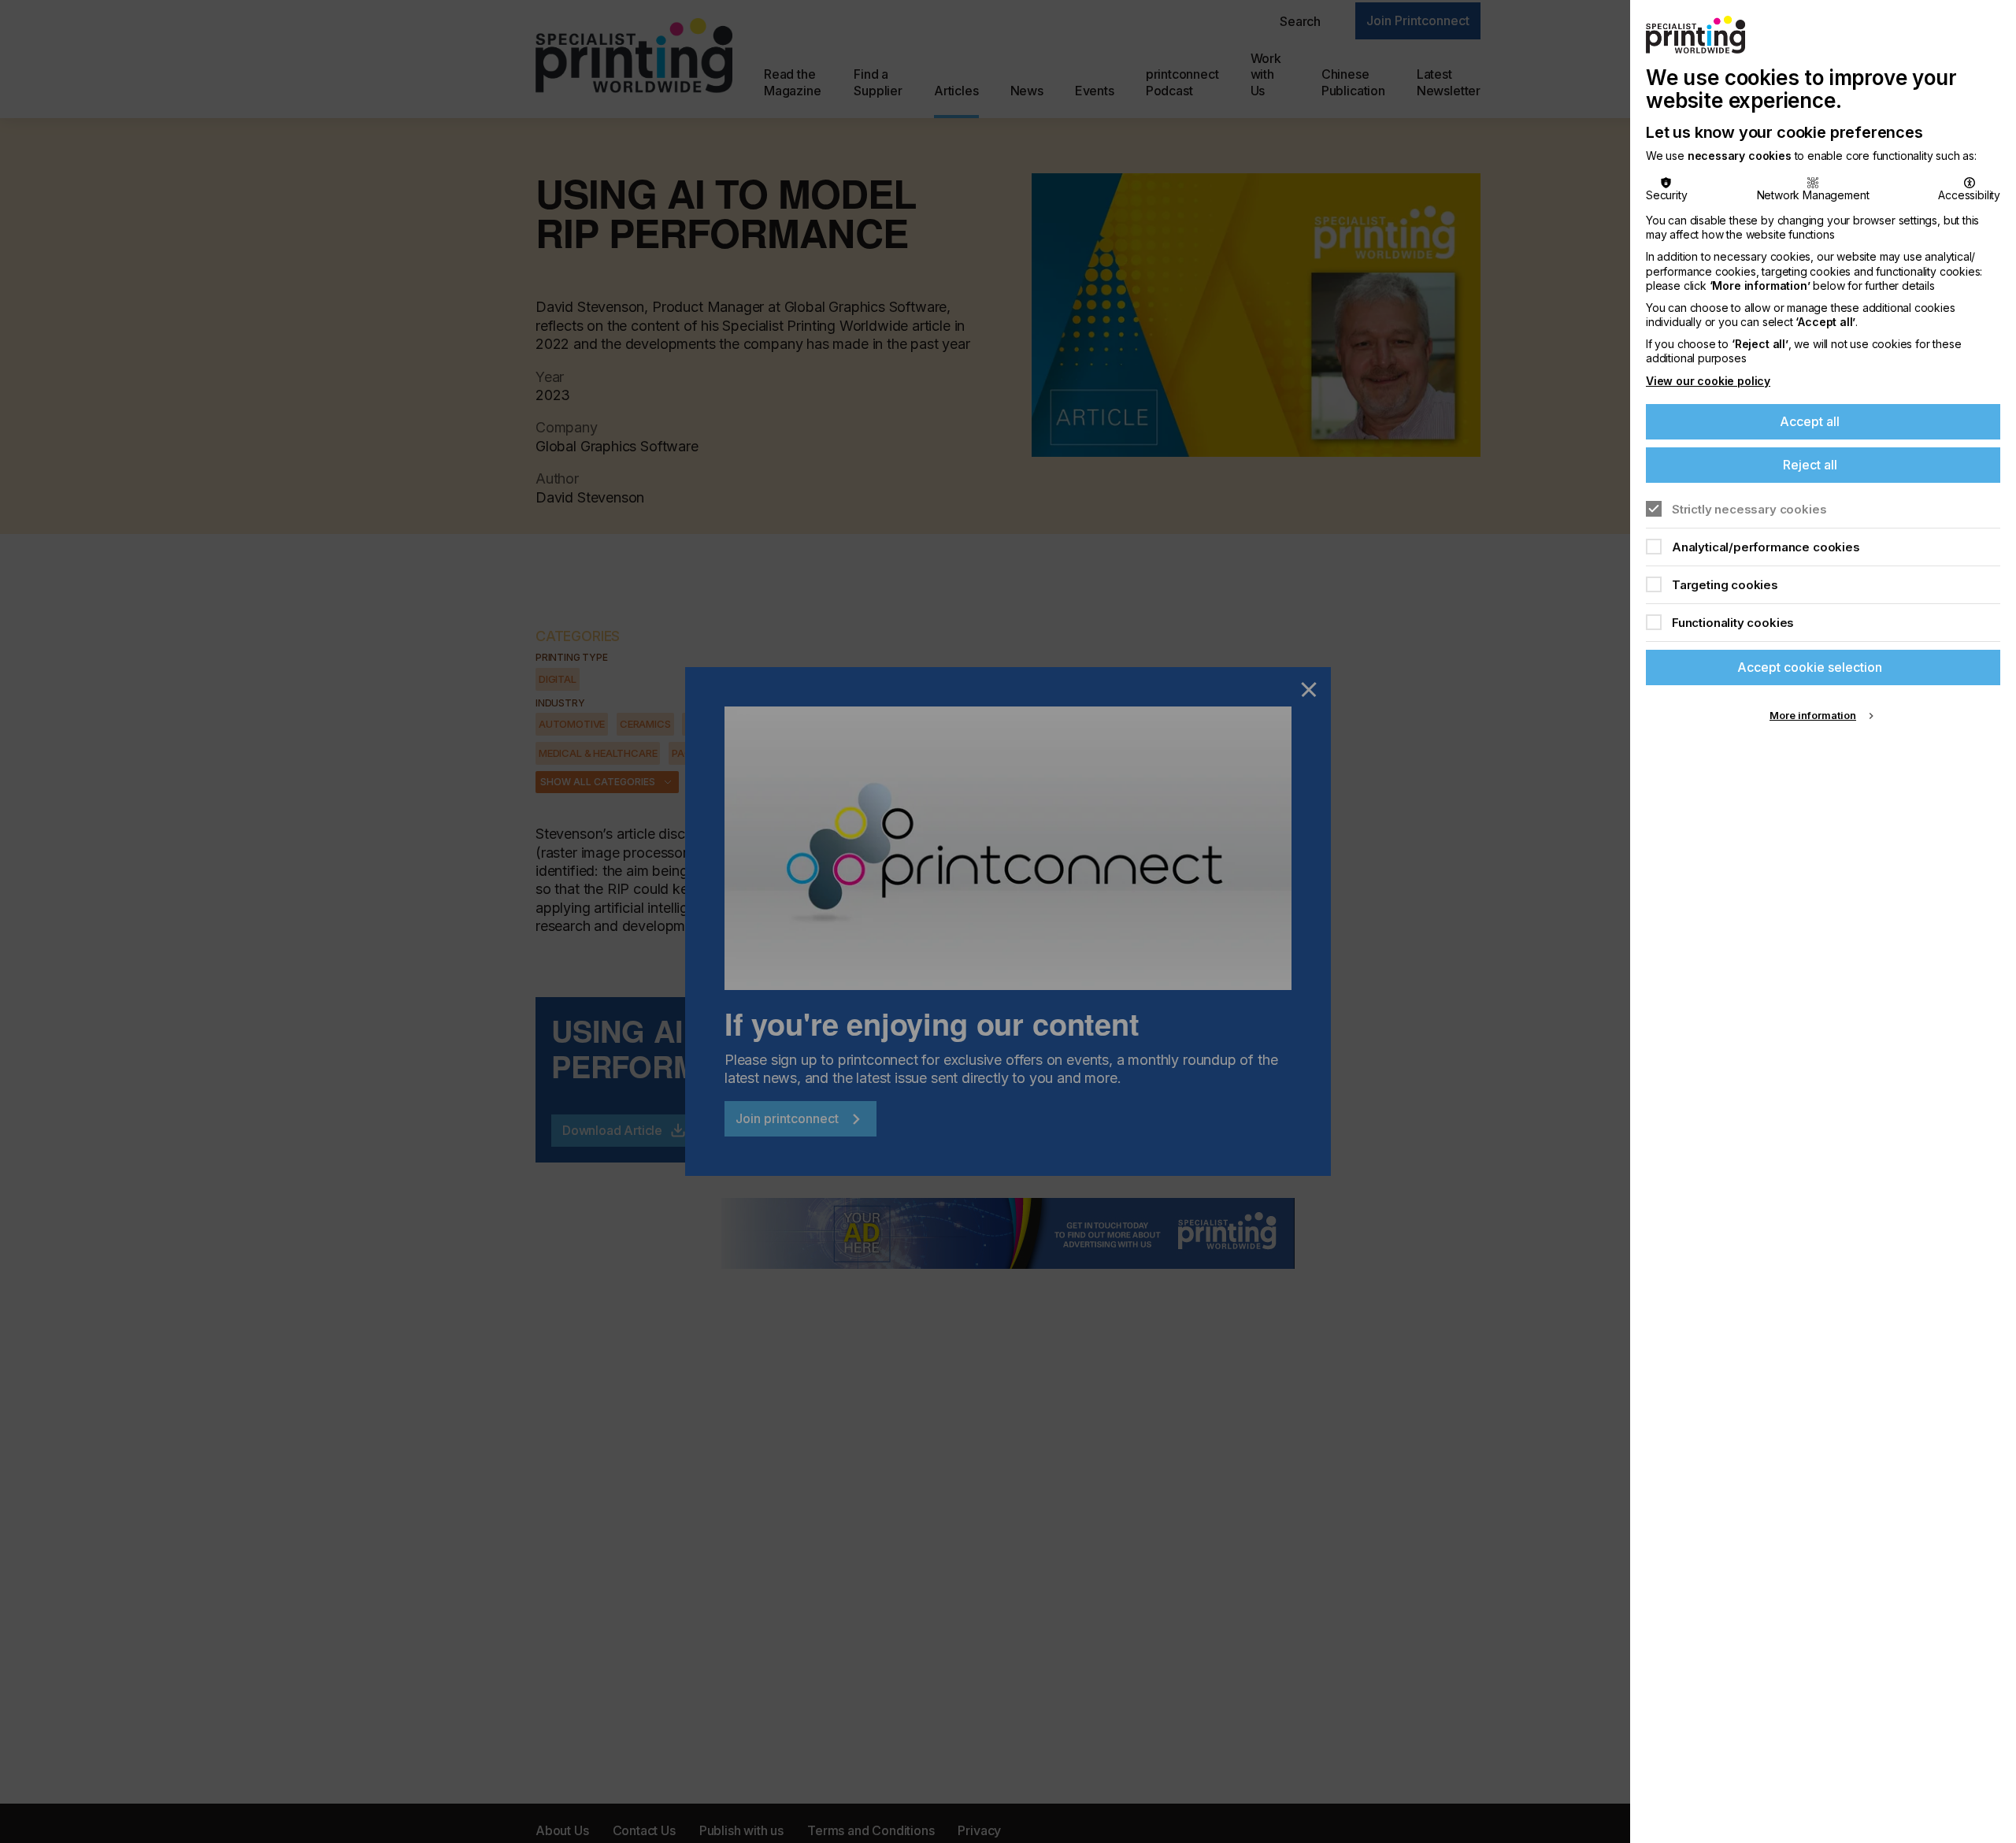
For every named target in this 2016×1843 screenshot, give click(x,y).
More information (1813, 715)
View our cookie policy (1708, 381)
